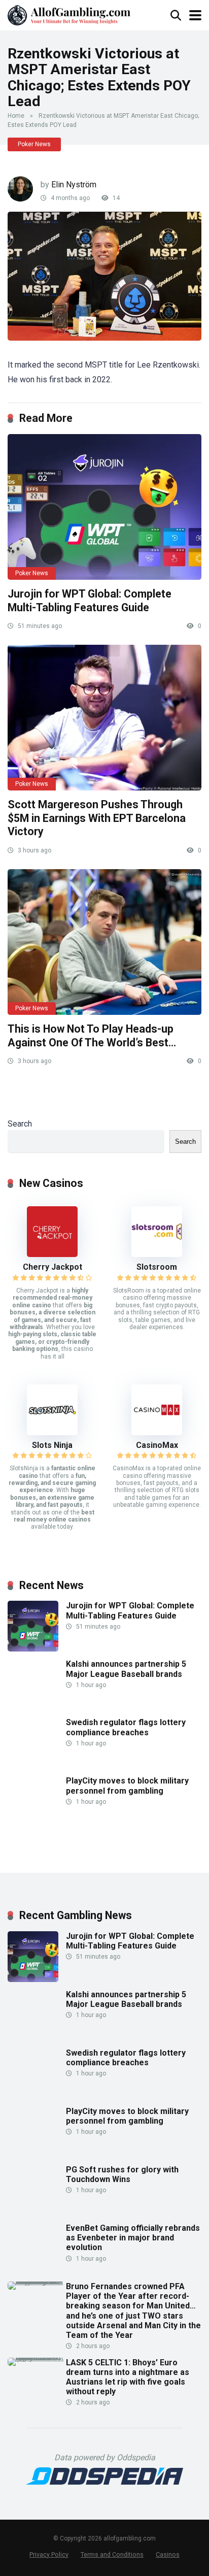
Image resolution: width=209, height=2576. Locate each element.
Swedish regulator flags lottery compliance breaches (126, 1727)
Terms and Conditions (112, 2554)
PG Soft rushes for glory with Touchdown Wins (122, 2174)
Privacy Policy (49, 2554)
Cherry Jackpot (53, 1267)
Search (20, 1124)
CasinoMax (157, 1445)
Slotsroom (157, 1267)
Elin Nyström (74, 185)
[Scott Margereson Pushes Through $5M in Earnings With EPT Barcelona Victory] (104, 718)
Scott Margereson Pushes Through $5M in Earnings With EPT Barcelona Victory (97, 818)
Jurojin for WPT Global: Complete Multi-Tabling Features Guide (90, 601)
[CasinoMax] (157, 1432)
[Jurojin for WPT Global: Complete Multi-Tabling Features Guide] (104, 507)
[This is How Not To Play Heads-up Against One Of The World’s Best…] (104, 942)
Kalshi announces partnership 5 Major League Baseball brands (126, 1669)
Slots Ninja (52, 1445)
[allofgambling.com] (69, 14)
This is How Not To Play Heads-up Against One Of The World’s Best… (92, 1036)
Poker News (34, 144)
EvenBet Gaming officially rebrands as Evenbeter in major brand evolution (133, 2238)
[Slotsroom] (157, 1254)
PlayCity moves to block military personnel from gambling (127, 1786)
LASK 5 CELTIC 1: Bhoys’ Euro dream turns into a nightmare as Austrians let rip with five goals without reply (128, 2377)
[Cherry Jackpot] (52, 1254)
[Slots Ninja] (52, 1432)
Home (16, 116)
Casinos (168, 2554)
